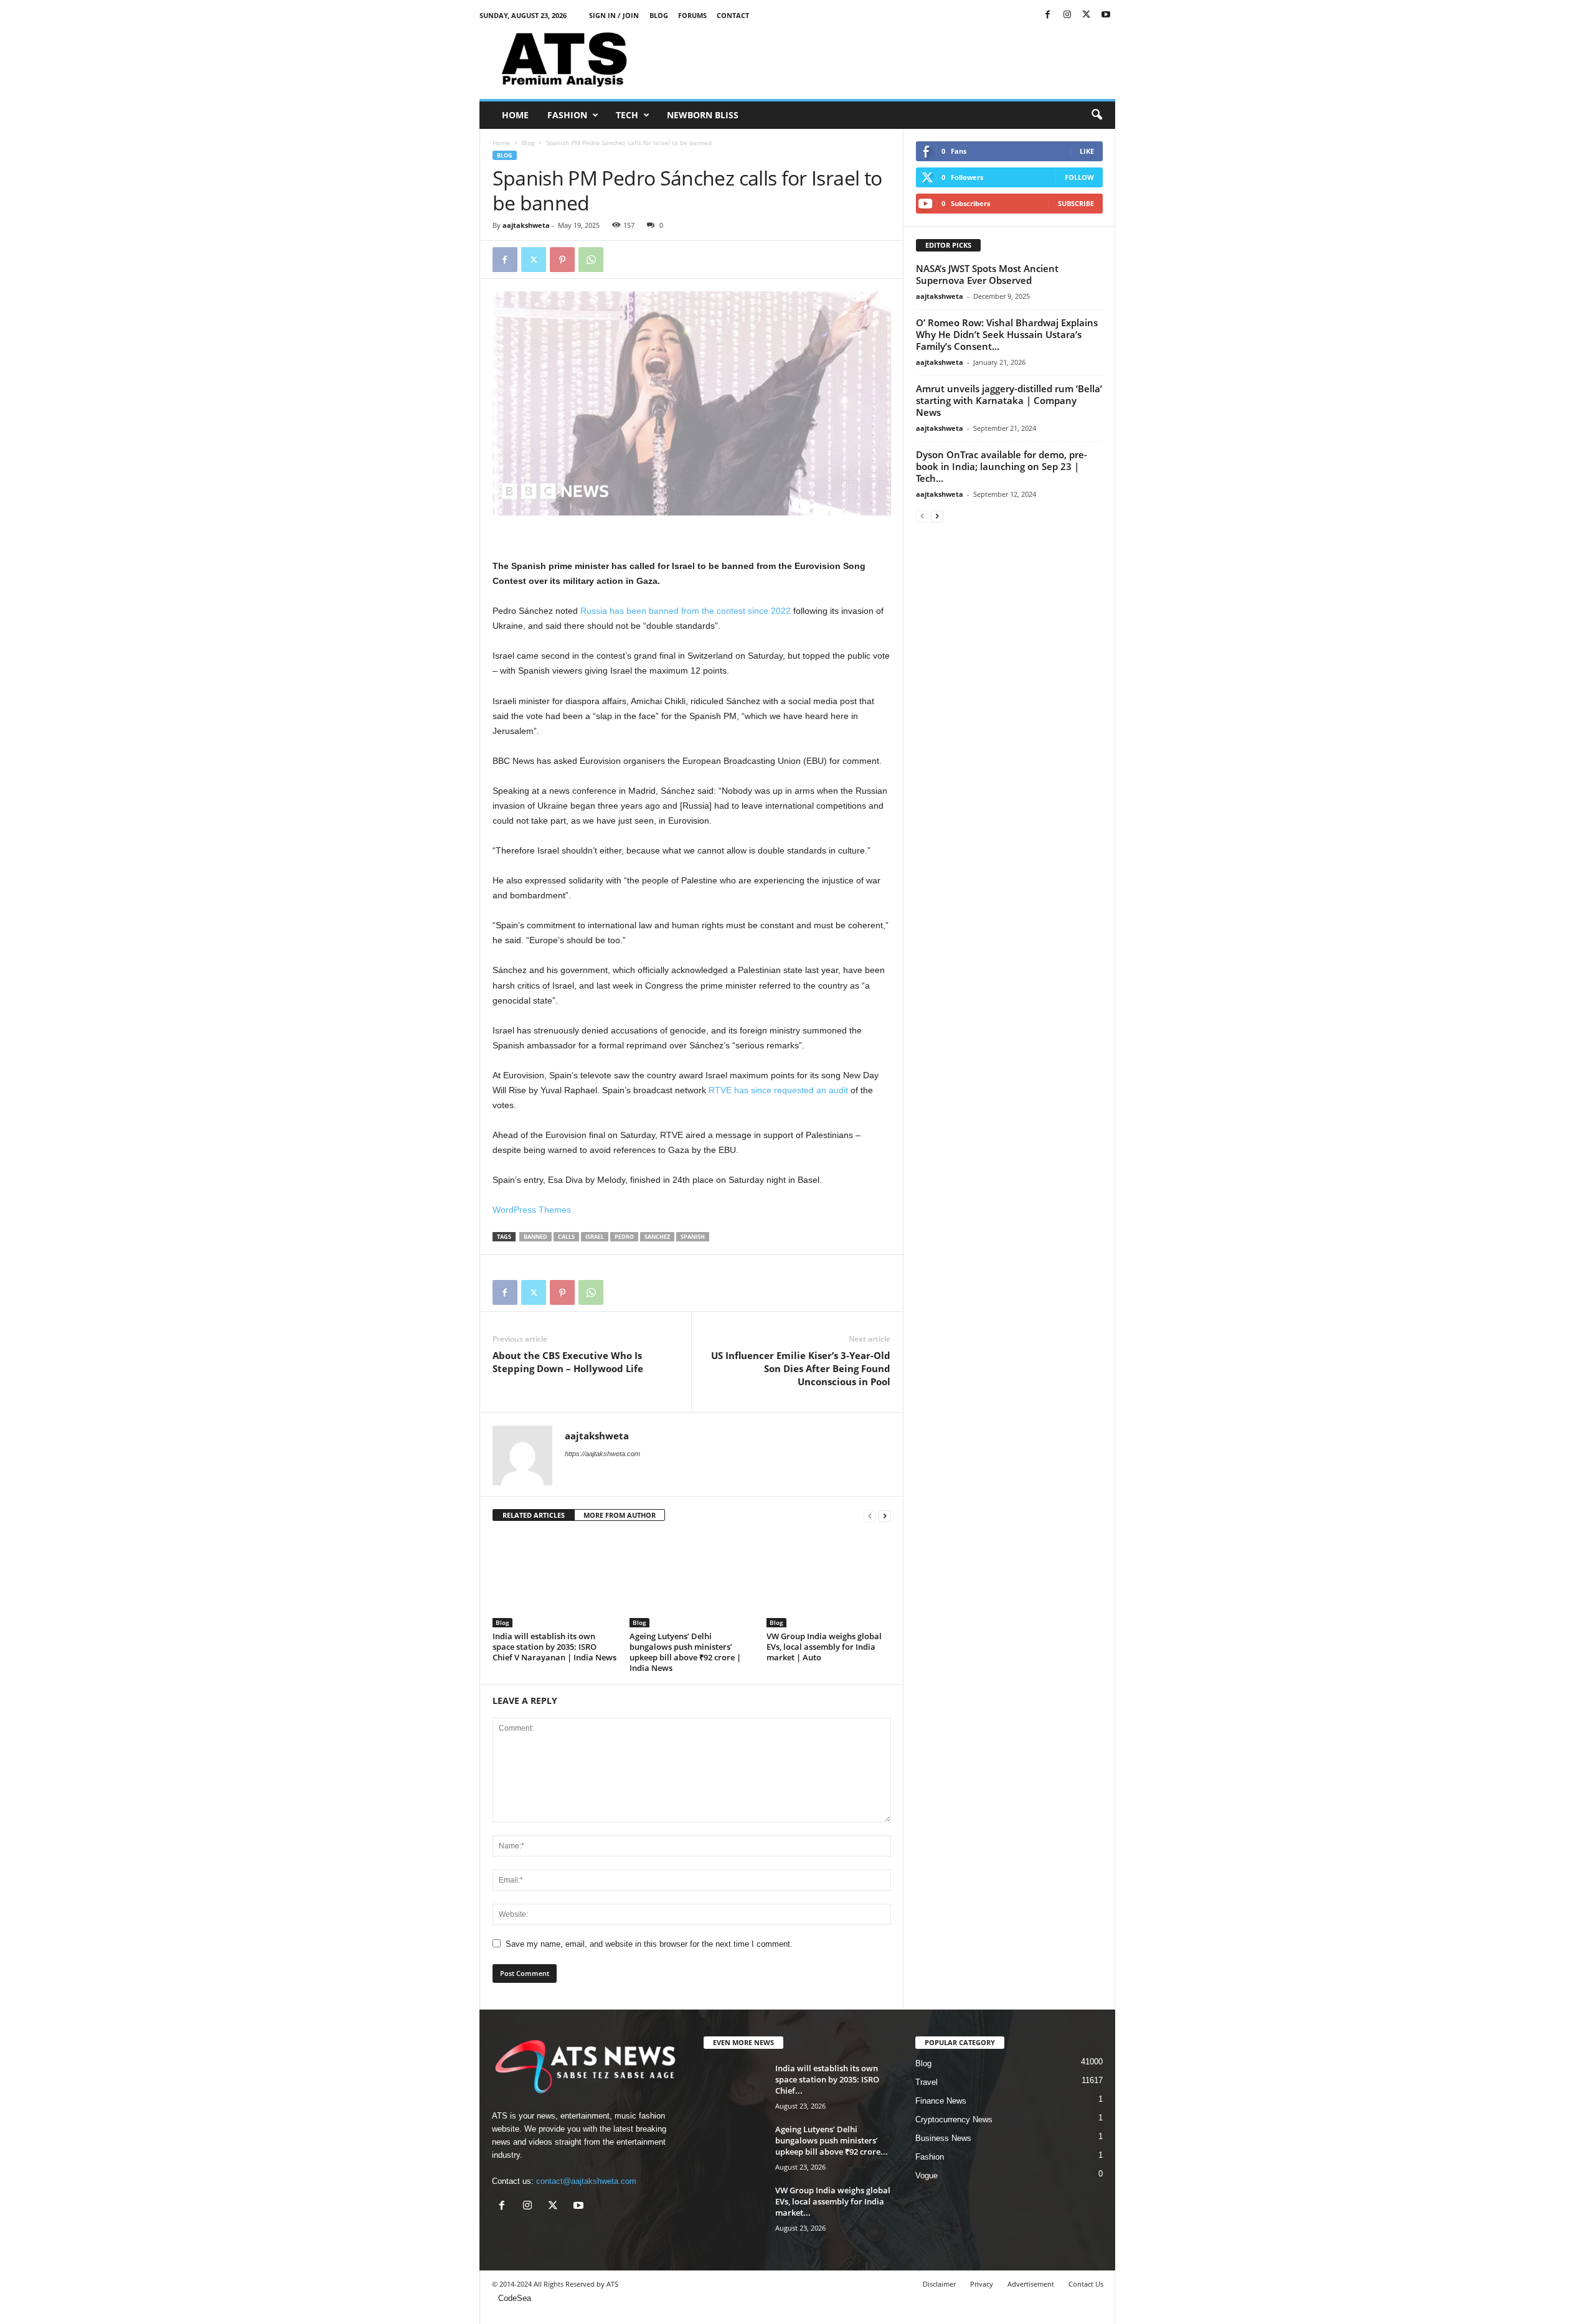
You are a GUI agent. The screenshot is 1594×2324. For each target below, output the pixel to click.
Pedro (624, 1237)
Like (1087, 151)
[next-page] (885, 1516)
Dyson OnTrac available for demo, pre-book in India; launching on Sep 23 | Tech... (1002, 466)
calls (566, 1237)
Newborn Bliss (703, 115)
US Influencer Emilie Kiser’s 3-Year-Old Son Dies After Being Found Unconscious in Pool (801, 1368)
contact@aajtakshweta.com (586, 2181)
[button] (1096, 115)
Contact (733, 15)
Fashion (567, 115)
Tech (627, 115)
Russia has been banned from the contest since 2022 (686, 611)
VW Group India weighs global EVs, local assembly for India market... (833, 2201)
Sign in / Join (614, 15)
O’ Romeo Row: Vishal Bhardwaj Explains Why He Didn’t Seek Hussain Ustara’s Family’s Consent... (1007, 334)
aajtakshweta (526, 225)
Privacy (982, 2284)
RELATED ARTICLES (534, 1515)
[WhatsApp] (591, 260)
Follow (1079, 177)
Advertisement (1031, 2284)
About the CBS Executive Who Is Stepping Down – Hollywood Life (568, 1362)
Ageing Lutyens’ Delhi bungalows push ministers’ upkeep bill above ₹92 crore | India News (685, 1652)
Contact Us (1086, 2284)
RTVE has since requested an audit (778, 1090)
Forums (692, 15)
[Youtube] (1106, 15)
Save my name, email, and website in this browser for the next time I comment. (649, 1944)
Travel (927, 2082)
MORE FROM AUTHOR (620, 1515)
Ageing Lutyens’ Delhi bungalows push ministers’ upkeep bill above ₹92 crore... (832, 2140)
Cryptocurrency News (954, 2119)
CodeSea (515, 2298)
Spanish (693, 1237)
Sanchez (657, 1237)
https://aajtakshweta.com (602, 1454)
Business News (943, 2138)
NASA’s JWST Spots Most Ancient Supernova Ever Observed (987, 274)
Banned (535, 1237)
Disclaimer (939, 2284)
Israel (595, 1237)
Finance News (941, 2101)
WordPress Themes (532, 1210)
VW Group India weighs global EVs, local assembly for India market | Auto (824, 1647)
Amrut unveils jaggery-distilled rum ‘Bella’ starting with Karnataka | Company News (1009, 400)
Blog (659, 15)
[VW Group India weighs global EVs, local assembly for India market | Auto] (829, 1581)
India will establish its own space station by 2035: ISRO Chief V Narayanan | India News (554, 1647)
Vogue (927, 2176)
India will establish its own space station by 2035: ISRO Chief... (827, 2079)
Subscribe (1076, 203)
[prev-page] (870, 1516)
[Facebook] (1048, 15)
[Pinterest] (562, 260)
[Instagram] (1067, 15)
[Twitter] (1087, 15)
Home (515, 115)
